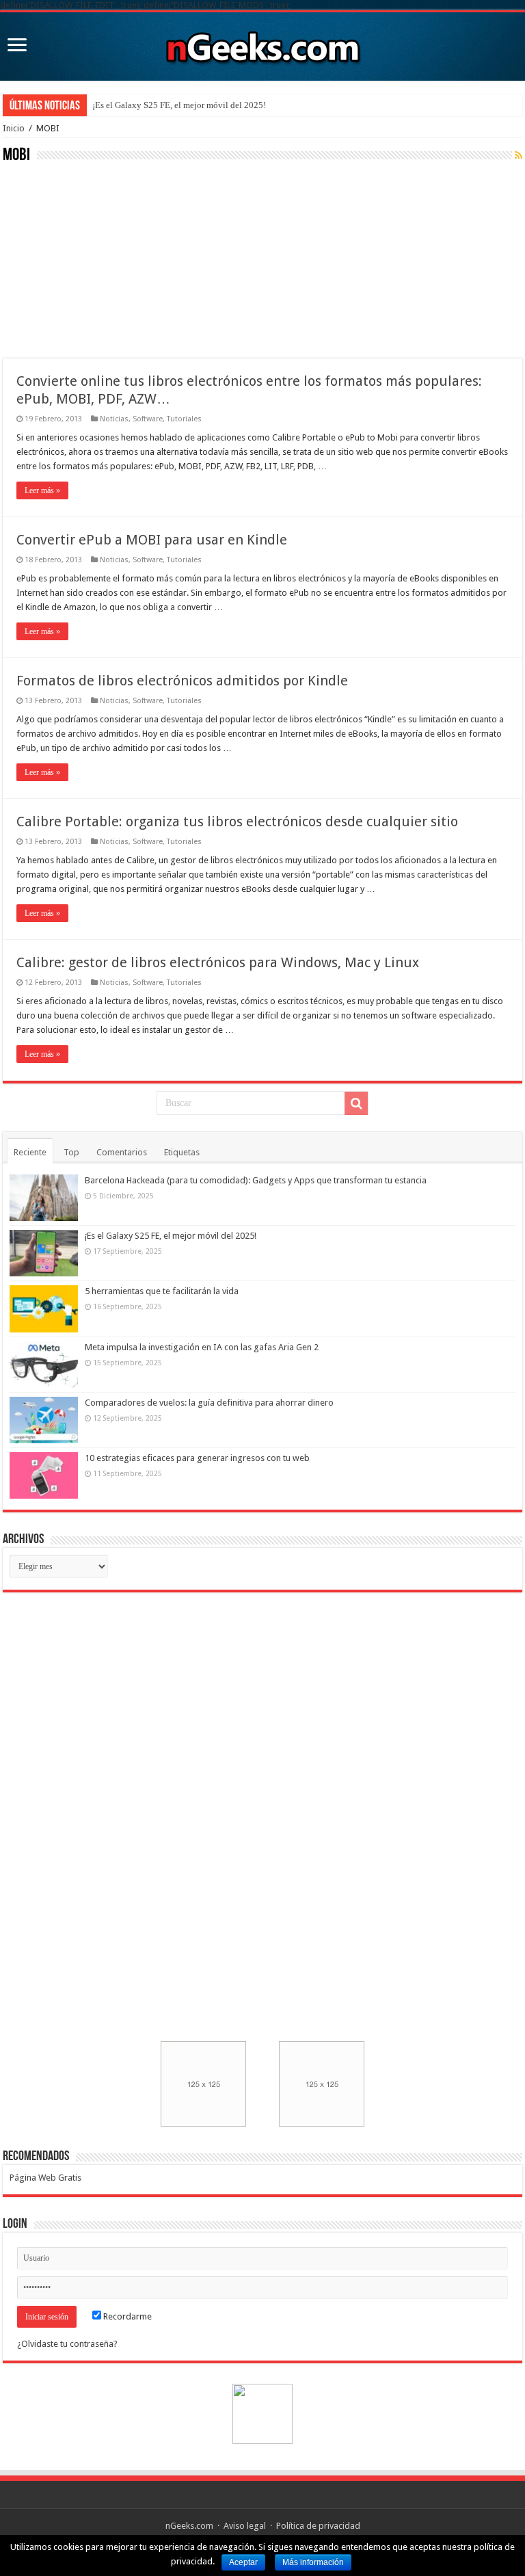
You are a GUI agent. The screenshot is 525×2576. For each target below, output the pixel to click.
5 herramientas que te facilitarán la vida (162, 1291)
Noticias (114, 419)
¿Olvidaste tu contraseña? (67, 2344)
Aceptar (243, 2562)
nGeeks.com (189, 2526)
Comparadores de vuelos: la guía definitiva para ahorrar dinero (209, 1403)
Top (71, 1152)
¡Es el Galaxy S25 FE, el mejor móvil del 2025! (179, 105)
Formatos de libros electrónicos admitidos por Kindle (182, 681)
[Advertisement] (105, 259)
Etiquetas (182, 1152)
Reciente (30, 1152)
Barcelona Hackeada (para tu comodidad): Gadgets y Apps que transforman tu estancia (256, 1180)
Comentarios (122, 1152)
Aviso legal (245, 2526)
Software (148, 419)
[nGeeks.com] (262, 44)
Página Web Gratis (45, 2178)
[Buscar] (356, 1103)
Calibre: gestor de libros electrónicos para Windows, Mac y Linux (218, 962)
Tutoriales (184, 419)
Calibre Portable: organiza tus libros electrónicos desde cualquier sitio (237, 822)
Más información (313, 2562)
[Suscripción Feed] (519, 155)
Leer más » (42, 490)
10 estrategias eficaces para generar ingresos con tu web (197, 1458)
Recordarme (126, 2316)
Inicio (14, 128)
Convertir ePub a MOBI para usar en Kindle (152, 540)
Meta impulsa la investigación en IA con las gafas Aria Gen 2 (202, 1347)
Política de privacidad (318, 2526)
